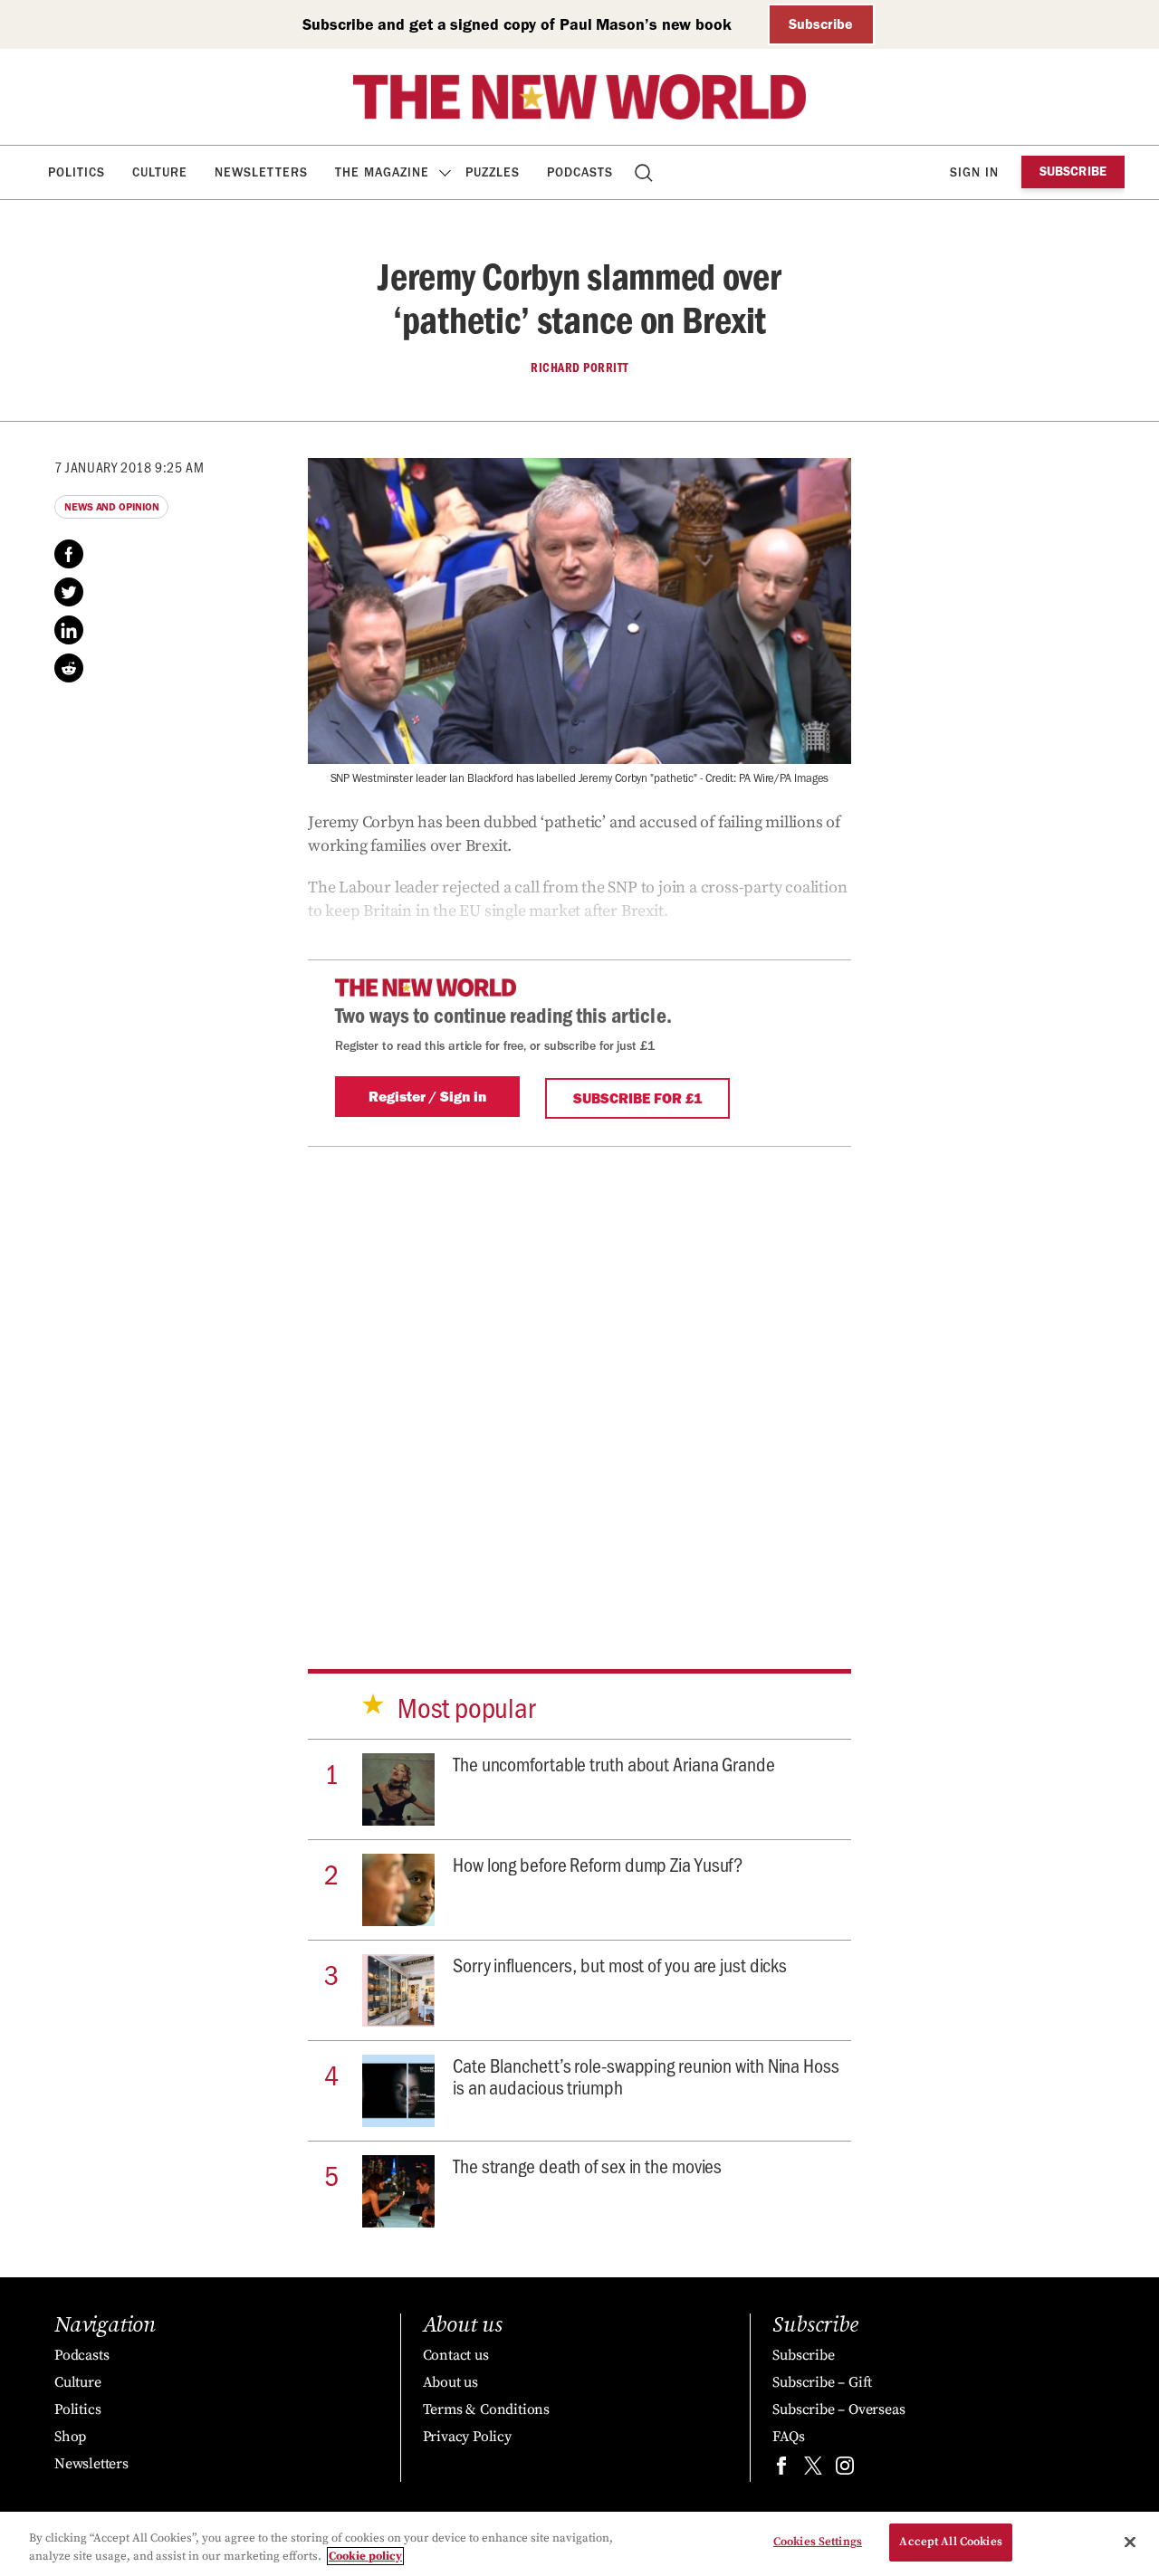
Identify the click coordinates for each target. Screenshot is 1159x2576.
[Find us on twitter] (813, 2470)
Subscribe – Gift (822, 2382)
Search (645, 172)
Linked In (69, 630)
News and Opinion (111, 507)
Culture (160, 172)
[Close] (1130, 2542)
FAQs (788, 2437)
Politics (77, 172)
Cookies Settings (818, 2542)
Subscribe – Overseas (838, 2409)
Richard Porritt (579, 367)
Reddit (69, 668)
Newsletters (261, 172)
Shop (70, 2437)
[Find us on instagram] (845, 2470)
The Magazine (382, 172)
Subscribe (821, 24)
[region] (579, 2544)
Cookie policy (365, 2556)
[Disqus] (579, 1381)
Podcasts (580, 172)
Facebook (69, 554)
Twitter (69, 592)
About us (450, 2382)
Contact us (456, 2355)
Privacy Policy (467, 2437)
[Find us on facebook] (781, 2470)
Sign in (974, 172)
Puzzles (493, 172)
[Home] (579, 97)
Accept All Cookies (950, 2542)
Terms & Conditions (486, 2409)
